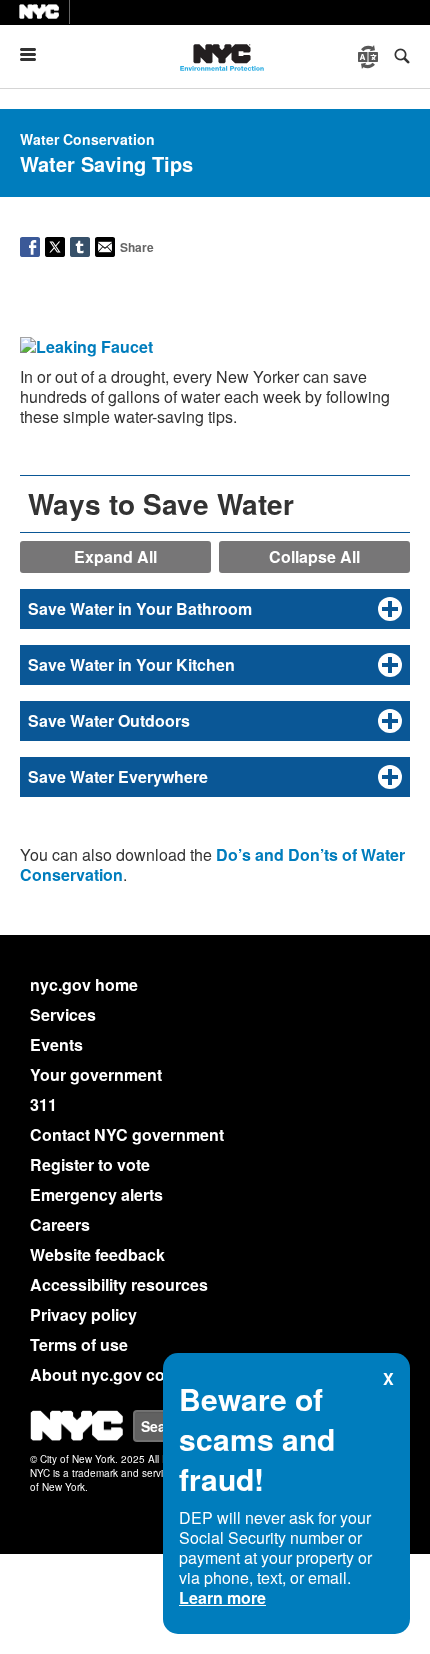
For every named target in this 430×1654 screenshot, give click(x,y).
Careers (60, 1224)
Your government (96, 1074)
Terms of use (79, 1344)
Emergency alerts (96, 1194)
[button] (215, 609)
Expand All (115, 556)
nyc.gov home (84, 984)
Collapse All (314, 556)
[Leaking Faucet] (86, 349)
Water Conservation (87, 139)
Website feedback (97, 1254)
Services (63, 1014)
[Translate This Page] (370, 57)
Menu (36, 54)
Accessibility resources (119, 1284)
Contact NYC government (127, 1134)
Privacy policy (83, 1314)
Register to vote (90, 1164)
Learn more (222, 1597)
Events (56, 1044)
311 (43, 1104)
